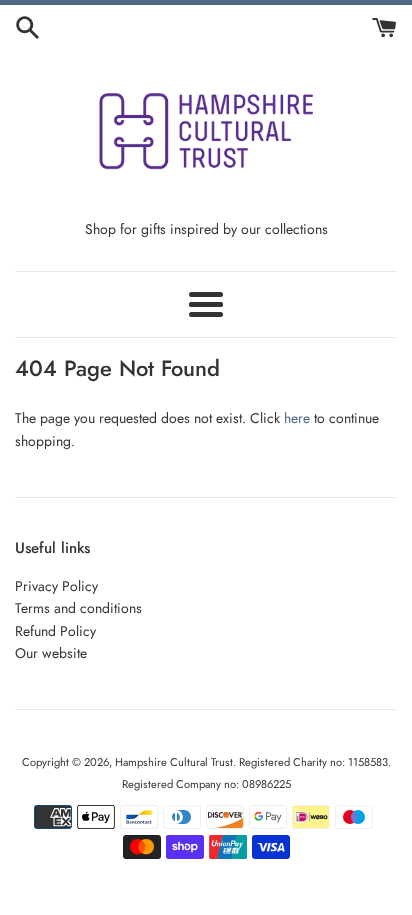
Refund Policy (55, 631)
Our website (51, 653)
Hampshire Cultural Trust (174, 762)
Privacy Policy (56, 586)
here (297, 418)
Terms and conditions (78, 608)
